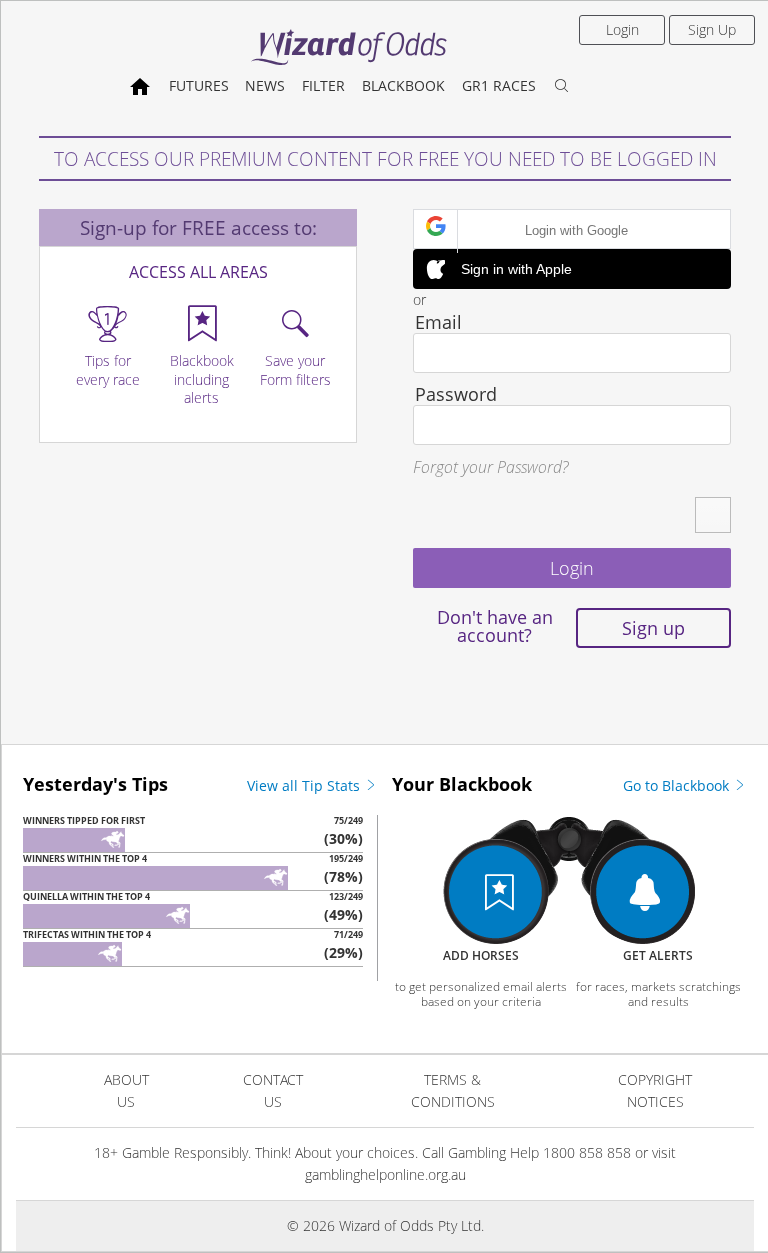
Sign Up (712, 29)
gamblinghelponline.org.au (385, 1174)
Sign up (653, 628)
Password (456, 394)
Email (438, 322)
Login (622, 29)
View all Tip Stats (305, 785)
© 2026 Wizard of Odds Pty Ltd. (385, 1225)
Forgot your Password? (490, 467)
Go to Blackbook (678, 785)
